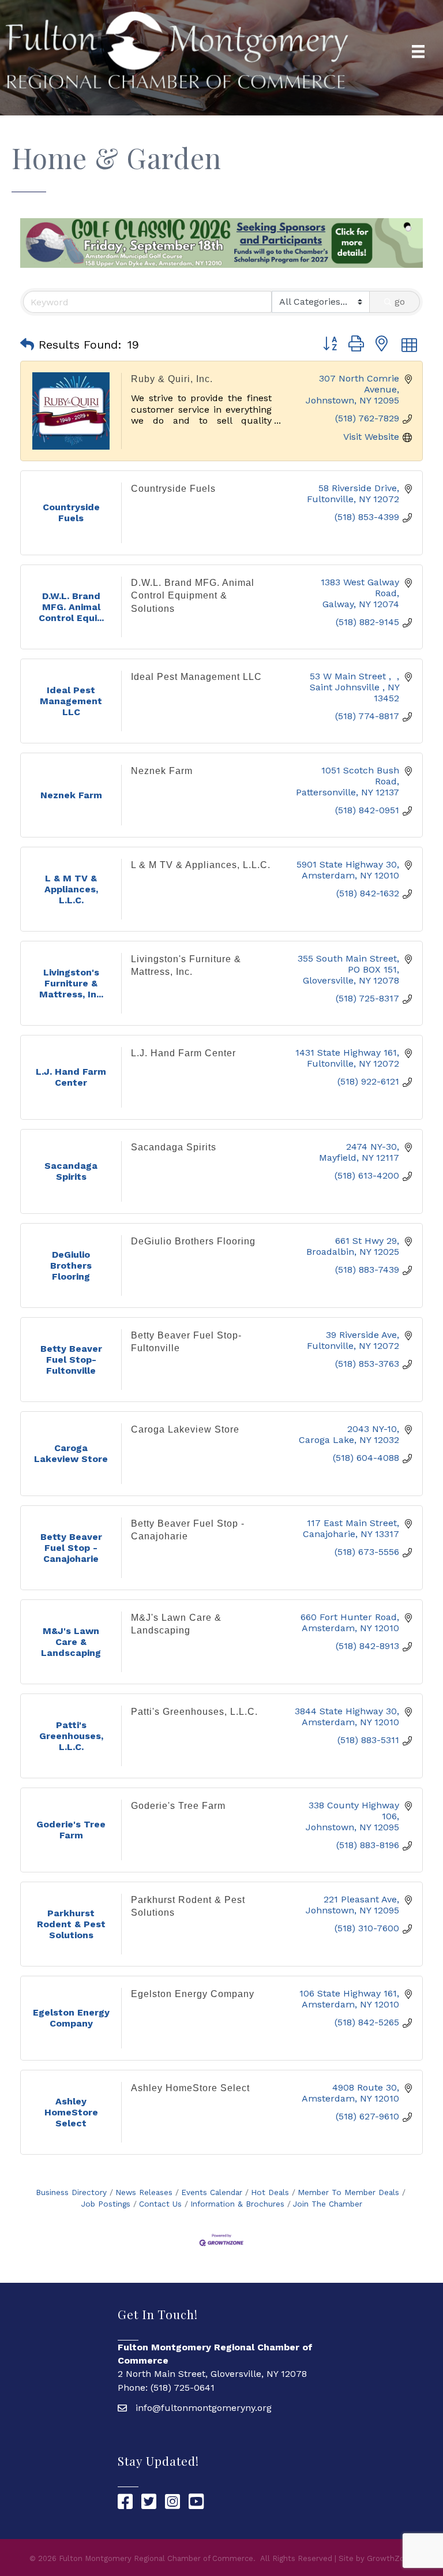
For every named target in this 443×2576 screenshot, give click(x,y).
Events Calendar (212, 2192)
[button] (27, 345)
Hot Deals (270, 2192)
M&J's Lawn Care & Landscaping (176, 1624)
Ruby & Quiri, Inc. (172, 379)
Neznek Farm (162, 771)
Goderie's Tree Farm (178, 1806)
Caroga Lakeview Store (185, 1429)
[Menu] (418, 51)
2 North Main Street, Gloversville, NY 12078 (212, 2374)
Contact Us (160, 2204)
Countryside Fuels (173, 489)
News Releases (144, 2192)
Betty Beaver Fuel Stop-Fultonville (186, 1342)
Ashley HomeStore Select (190, 2088)
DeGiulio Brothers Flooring (193, 1241)
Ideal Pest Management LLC (196, 677)
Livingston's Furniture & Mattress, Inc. (186, 965)
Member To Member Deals (348, 2192)
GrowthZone (390, 2558)
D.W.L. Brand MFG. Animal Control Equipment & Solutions (193, 596)
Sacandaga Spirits (174, 1147)
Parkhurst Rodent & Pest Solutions (188, 1906)
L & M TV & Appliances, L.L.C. (201, 865)
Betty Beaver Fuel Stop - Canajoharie (188, 1530)
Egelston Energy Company (193, 1994)
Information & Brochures (237, 2204)
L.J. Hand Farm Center (183, 1053)
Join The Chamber (328, 2204)
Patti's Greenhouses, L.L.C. (194, 1712)
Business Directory (71, 2192)
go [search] (400, 302)
